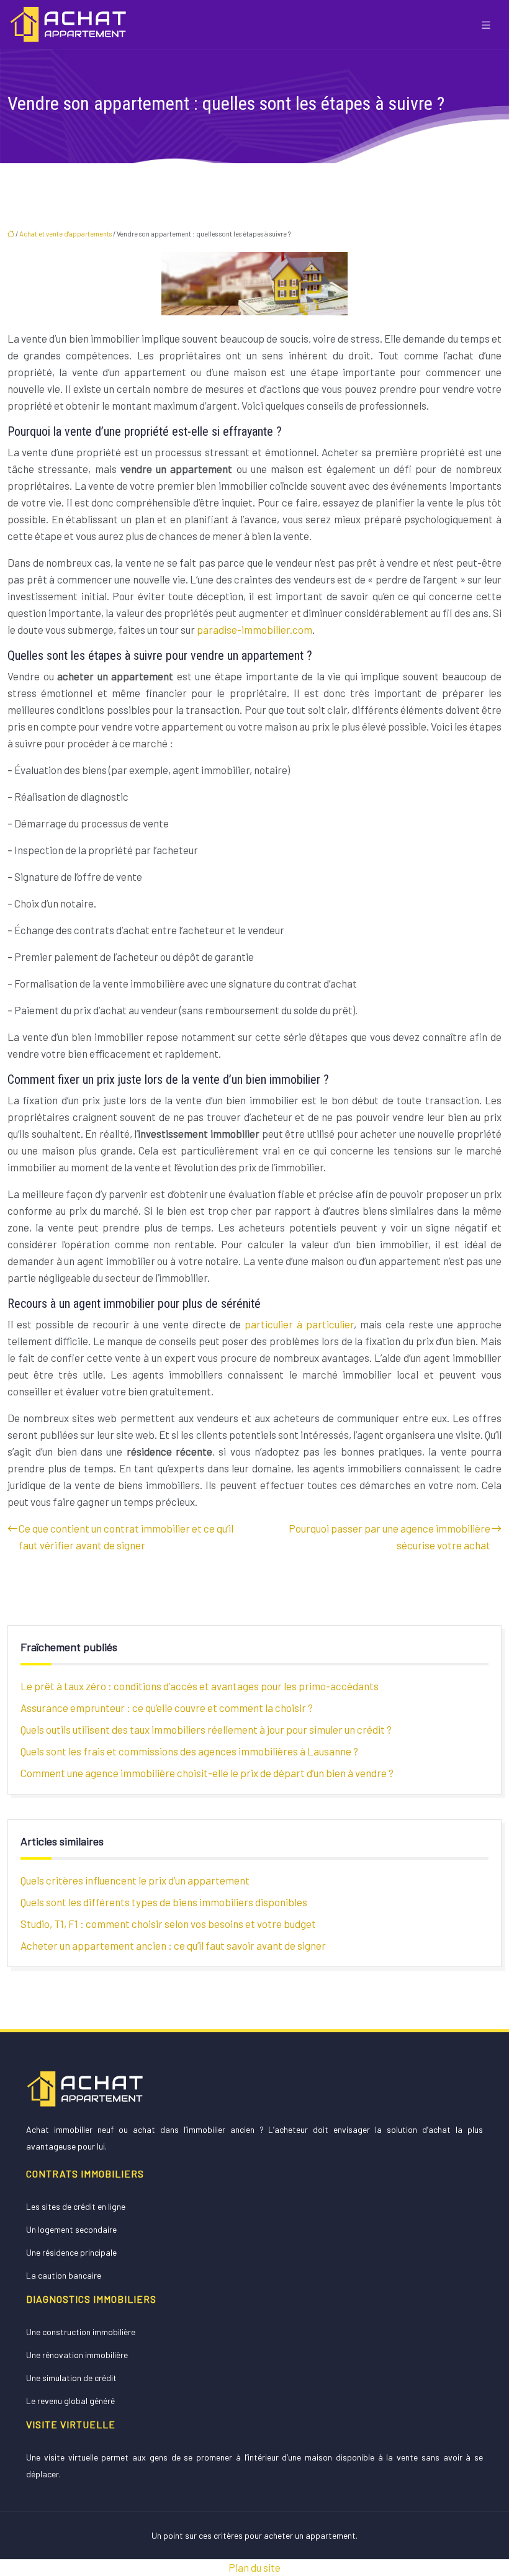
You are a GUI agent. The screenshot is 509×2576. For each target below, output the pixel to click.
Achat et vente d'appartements (65, 234)
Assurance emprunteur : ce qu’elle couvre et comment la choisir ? (167, 1708)
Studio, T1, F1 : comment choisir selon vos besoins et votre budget (168, 1924)
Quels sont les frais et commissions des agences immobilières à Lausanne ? (189, 1751)
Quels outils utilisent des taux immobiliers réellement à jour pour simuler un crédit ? (206, 1729)
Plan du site (254, 2567)
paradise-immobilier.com (254, 629)
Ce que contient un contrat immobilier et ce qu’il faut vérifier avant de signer (126, 1537)
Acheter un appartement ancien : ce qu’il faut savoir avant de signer (173, 1945)
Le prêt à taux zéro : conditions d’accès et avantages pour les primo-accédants (200, 1686)
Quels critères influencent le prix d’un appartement (135, 1880)
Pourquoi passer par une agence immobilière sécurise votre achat (390, 1537)
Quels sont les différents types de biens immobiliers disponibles (164, 1902)
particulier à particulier (299, 1324)
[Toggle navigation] (486, 25)
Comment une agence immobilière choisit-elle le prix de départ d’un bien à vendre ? (207, 1773)
